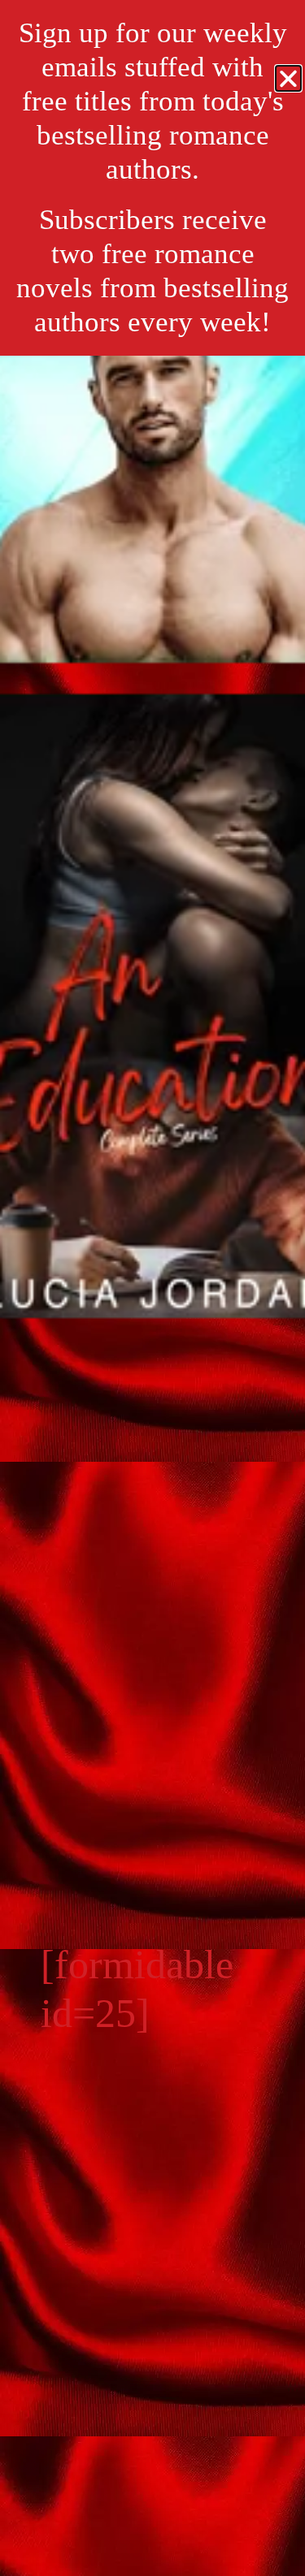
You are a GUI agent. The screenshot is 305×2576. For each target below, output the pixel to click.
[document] (152, 1288)
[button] (288, 78)
